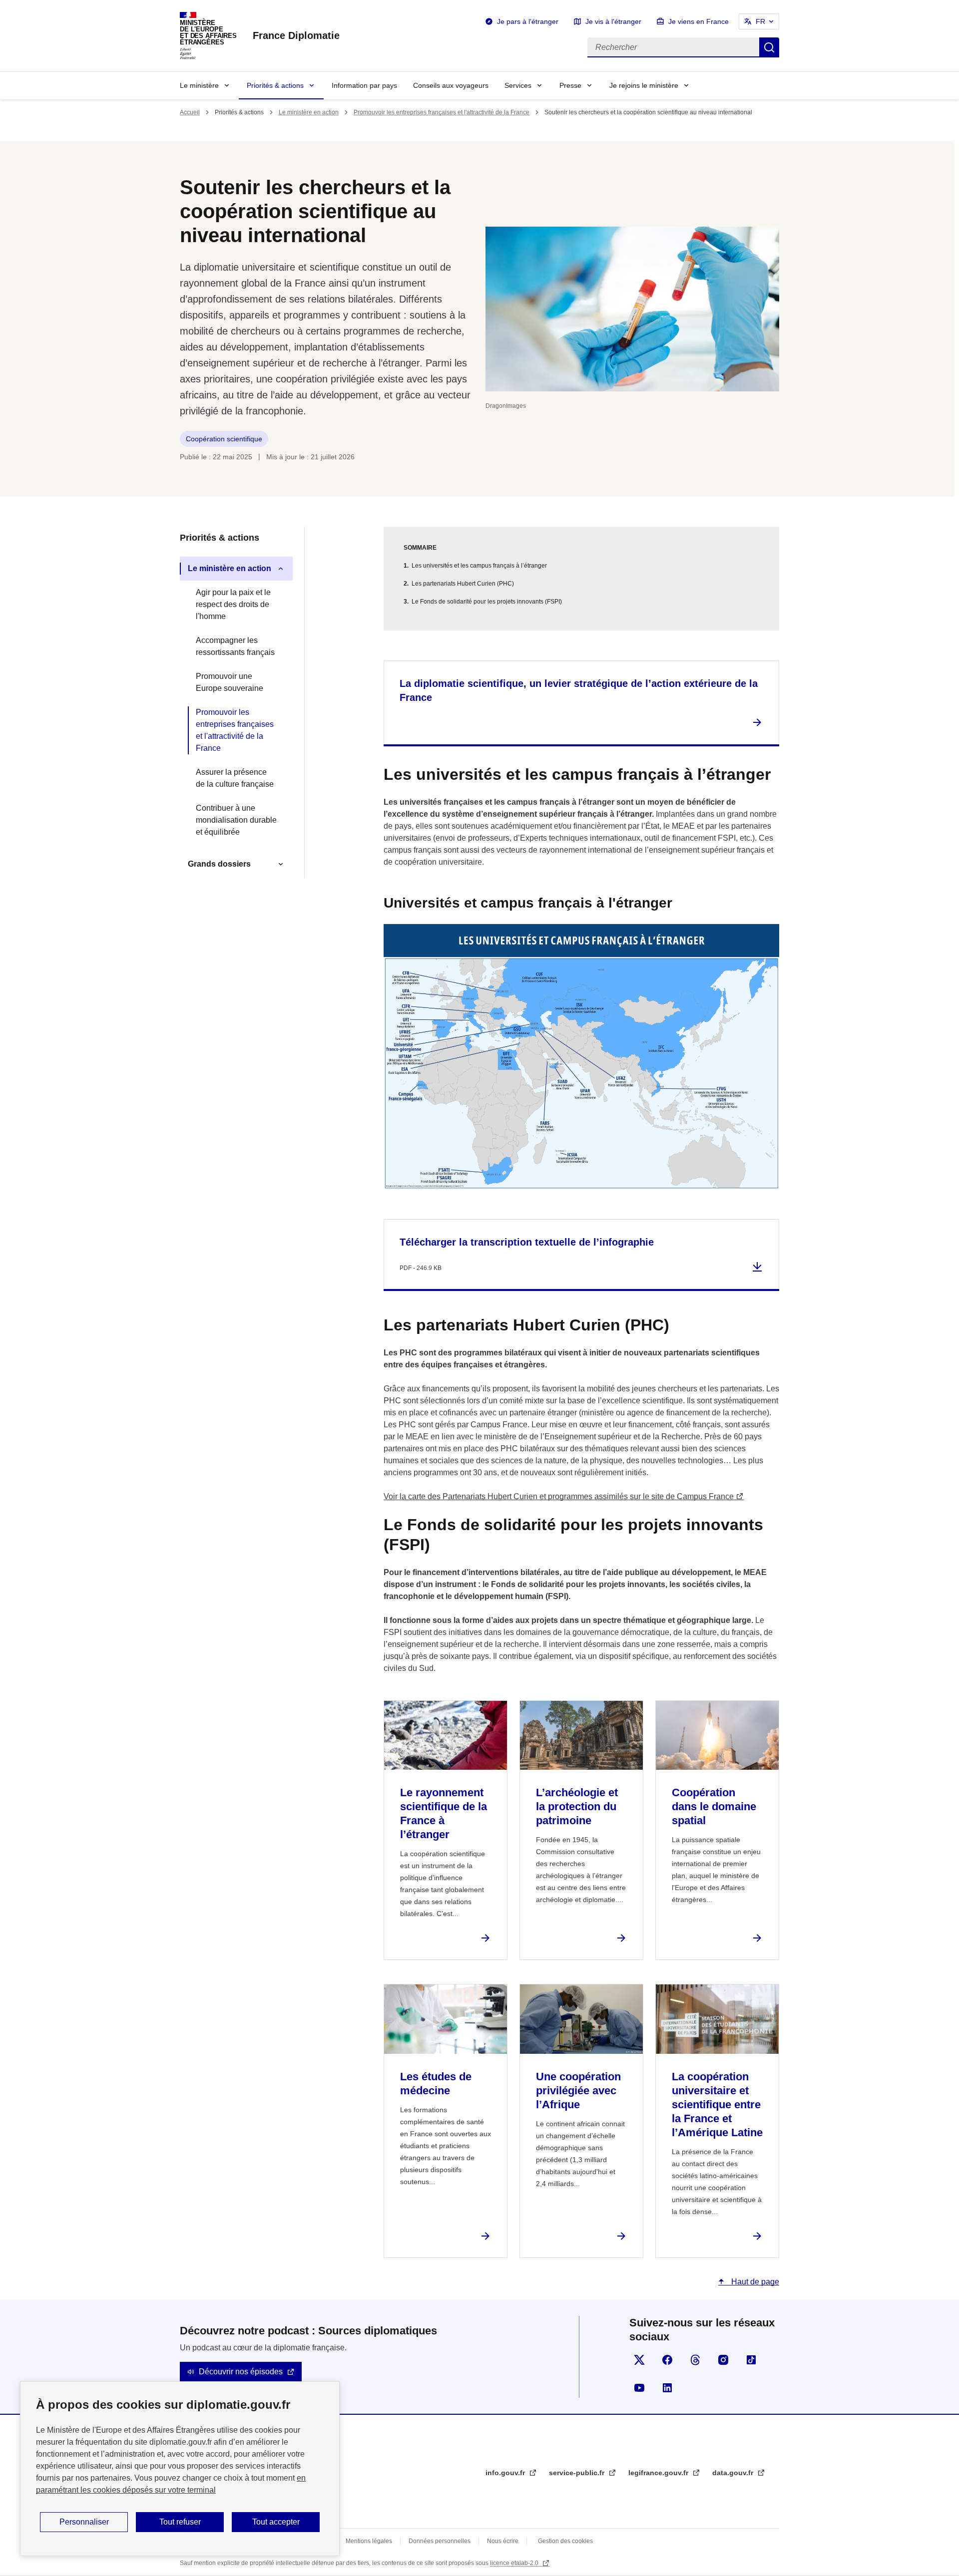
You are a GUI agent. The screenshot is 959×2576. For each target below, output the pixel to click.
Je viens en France (699, 21)
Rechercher (769, 47)
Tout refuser (180, 2522)
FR (760, 21)
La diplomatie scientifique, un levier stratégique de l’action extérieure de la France (579, 690)
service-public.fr (578, 2473)
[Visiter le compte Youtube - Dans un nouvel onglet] (639, 2388)
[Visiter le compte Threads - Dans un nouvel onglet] (695, 2360)
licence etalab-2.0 (515, 2563)
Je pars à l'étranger (528, 21)
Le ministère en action (309, 112)
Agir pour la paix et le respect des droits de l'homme (233, 604)
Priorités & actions (275, 85)
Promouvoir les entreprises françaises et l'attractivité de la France (442, 112)
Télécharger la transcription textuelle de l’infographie (527, 1242)
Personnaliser (84, 2522)
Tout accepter (276, 2522)
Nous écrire (503, 2541)
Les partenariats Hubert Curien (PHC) (463, 584)
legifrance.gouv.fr (659, 2473)
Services (518, 85)
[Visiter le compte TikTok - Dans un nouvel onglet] (751, 2360)
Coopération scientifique (224, 439)
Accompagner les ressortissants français (235, 646)
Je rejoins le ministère (644, 85)
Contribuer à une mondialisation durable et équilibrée (236, 820)
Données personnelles (440, 2541)
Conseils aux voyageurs (451, 85)
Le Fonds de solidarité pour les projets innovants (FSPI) (487, 602)
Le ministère (199, 85)
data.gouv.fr (734, 2473)
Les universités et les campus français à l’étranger (479, 566)
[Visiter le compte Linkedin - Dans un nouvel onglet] (667, 2388)
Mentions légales (369, 2541)
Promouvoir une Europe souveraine (230, 682)
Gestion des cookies (565, 2541)
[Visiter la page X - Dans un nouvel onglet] (639, 2360)
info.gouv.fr (506, 2473)
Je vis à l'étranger (613, 21)
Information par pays (364, 85)
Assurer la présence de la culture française (235, 778)
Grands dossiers (219, 864)
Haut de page (754, 2282)
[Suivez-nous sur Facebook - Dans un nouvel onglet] (667, 2360)
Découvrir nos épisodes (241, 2372)
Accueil (190, 112)
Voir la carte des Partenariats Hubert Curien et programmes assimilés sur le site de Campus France (559, 1496)
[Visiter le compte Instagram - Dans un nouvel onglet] (723, 2360)
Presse (570, 85)
